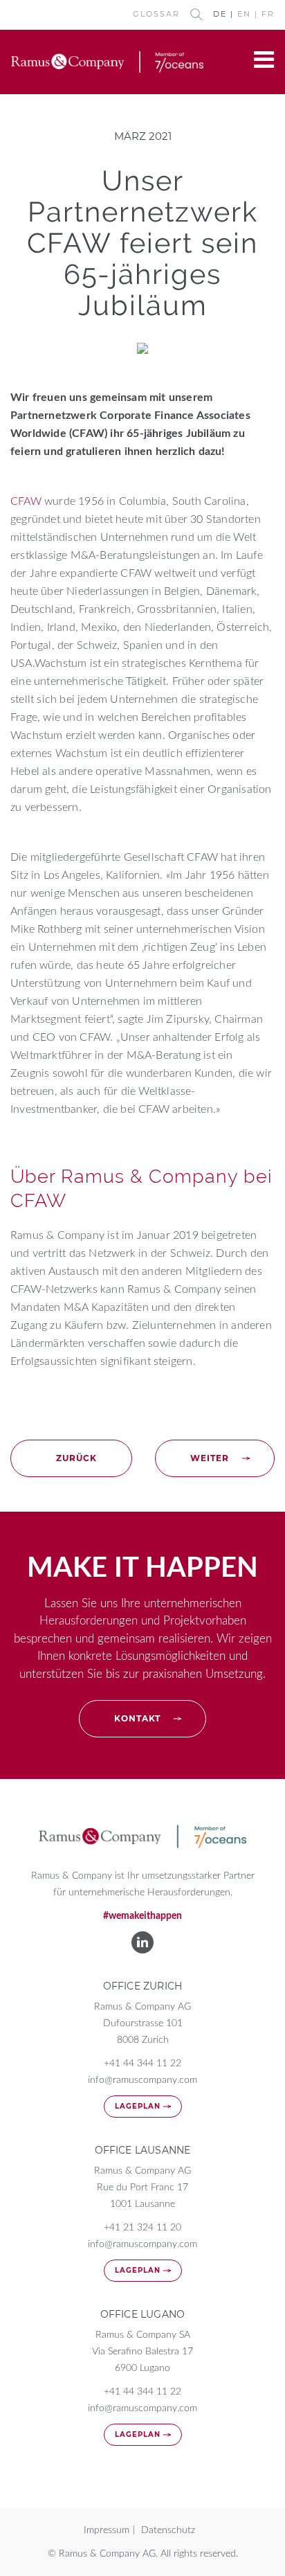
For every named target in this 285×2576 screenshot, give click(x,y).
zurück (76, 1458)
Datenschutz (168, 2530)
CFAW (26, 501)
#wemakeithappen (142, 1916)
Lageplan (138, 2106)
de (220, 14)
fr (268, 14)
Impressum (107, 2530)
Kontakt (137, 1718)
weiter (210, 1458)
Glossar (156, 14)
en (244, 14)
